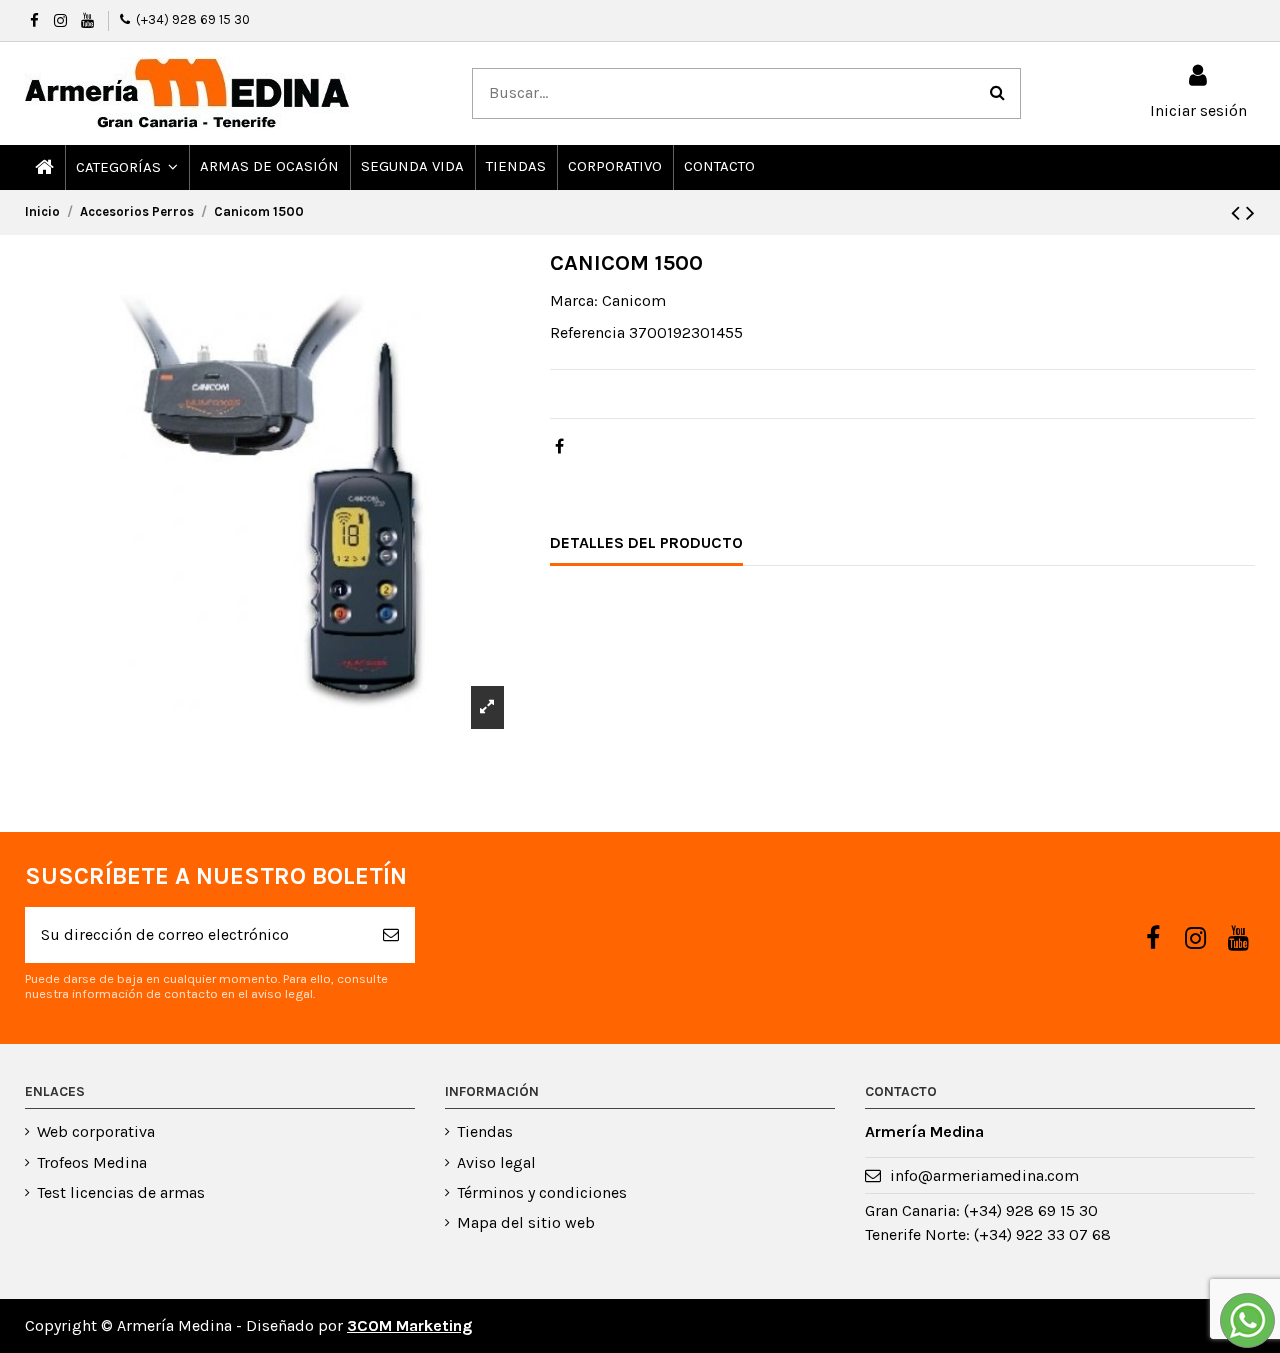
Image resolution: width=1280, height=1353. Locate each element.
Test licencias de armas (121, 1192)
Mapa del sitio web (526, 1222)
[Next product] (1250, 213)
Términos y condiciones (542, 1192)
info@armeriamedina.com (984, 1175)
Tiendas (485, 1131)
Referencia (587, 332)
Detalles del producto (646, 542)
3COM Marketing (409, 1325)
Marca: (574, 300)
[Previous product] (1238, 213)
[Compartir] (559, 446)
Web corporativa (96, 1131)
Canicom (634, 300)
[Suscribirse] (391, 935)
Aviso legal (496, 1162)
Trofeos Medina (92, 1162)
